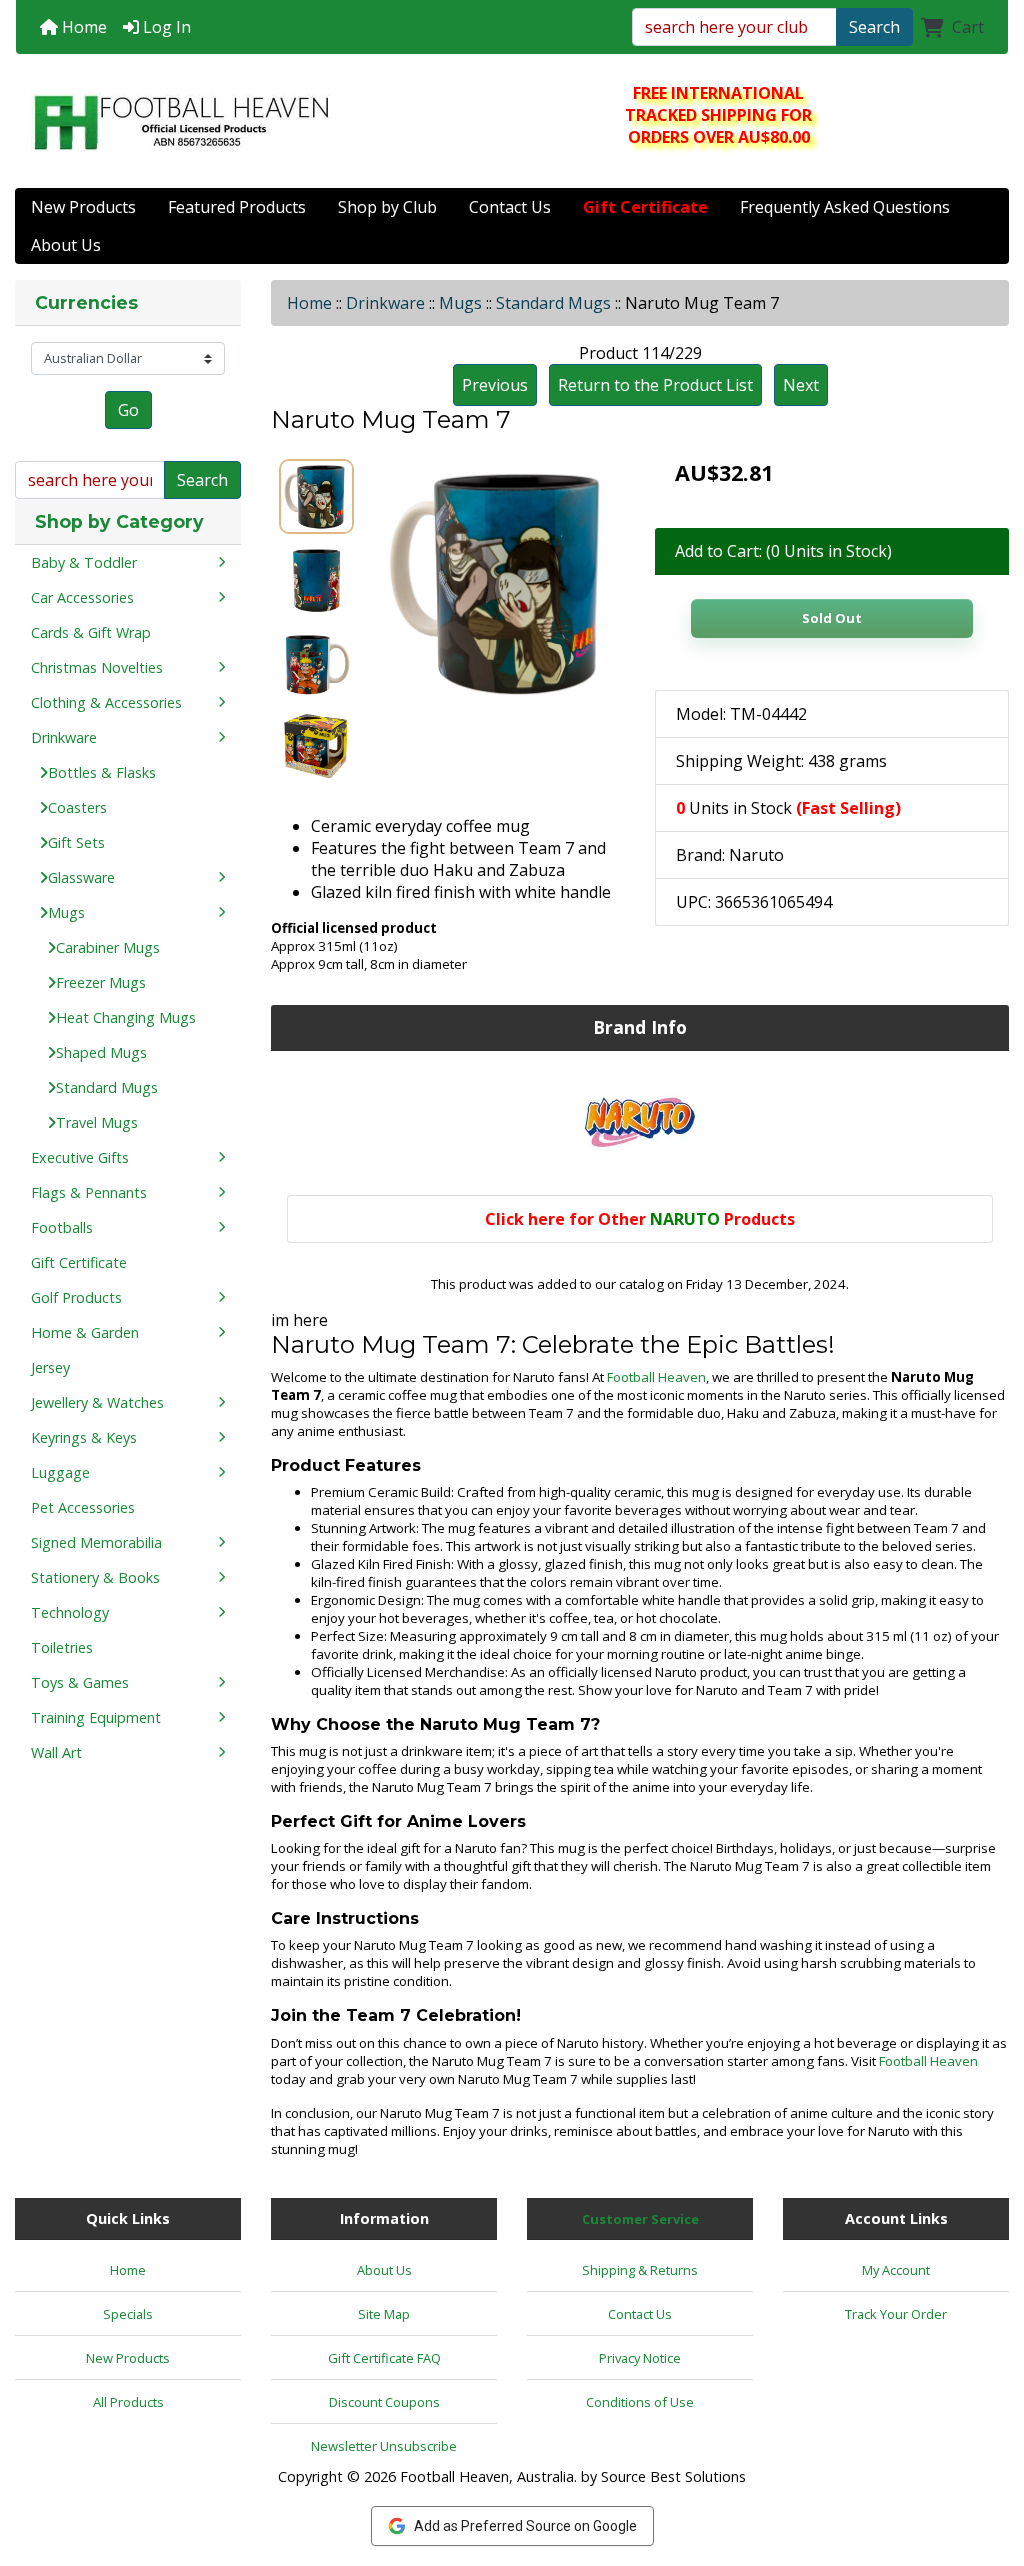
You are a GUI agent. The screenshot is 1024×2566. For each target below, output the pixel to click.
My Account (896, 2270)
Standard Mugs (553, 303)
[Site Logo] (181, 122)
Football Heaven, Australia (487, 2476)
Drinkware (385, 303)
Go (128, 410)
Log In (165, 27)
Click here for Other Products (640, 1219)
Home (82, 27)
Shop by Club (387, 207)
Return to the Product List (655, 385)
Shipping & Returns (640, 2270)
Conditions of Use (640, 2402)
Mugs (460, 303)
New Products (83, 207)
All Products (128, 2402)
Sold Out (832, 618)
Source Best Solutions (673, 2476)
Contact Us (510, 207)
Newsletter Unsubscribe (384, 2446)
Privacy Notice (640, 2358)
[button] (987, 2467)
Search (874, 27)
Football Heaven (656, 1377)
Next (801, 385)
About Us (66, 245)
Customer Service (640, 2219)
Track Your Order (896, 2314)
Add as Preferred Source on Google (525, 2526)
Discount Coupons (384, 2402)
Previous (495, 385)
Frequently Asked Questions (845, 207)
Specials (128, 2314)
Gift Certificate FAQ (384, 2358)
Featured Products (237, 207)
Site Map (384, 2314)
